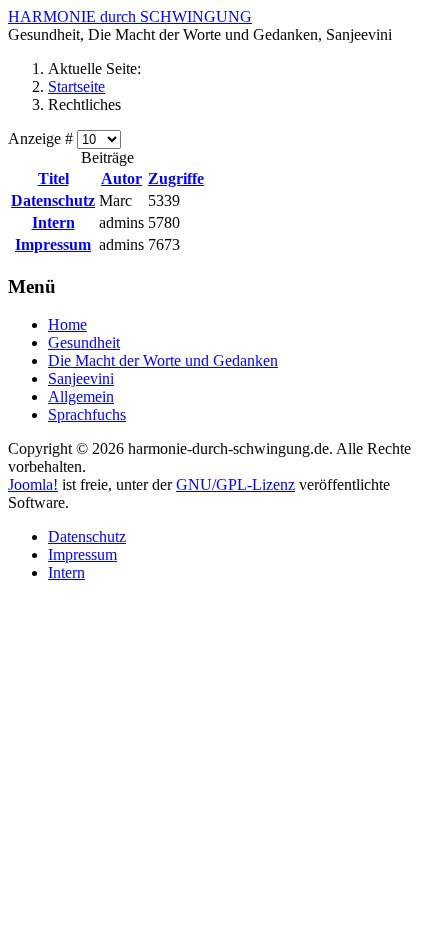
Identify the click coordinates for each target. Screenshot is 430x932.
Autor (121, 178)
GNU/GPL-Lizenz (235, 484)
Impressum (53, 244)
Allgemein (81, 396)
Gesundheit (84, 342)
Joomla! (33, 484)
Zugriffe (176, 178)
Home (67, 324)
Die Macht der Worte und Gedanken (163, 360)
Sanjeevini (81, 378)
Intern (53, 222)
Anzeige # (42, 138)
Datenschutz (53, 200)
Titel (53, 178)
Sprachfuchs (87, 414)
